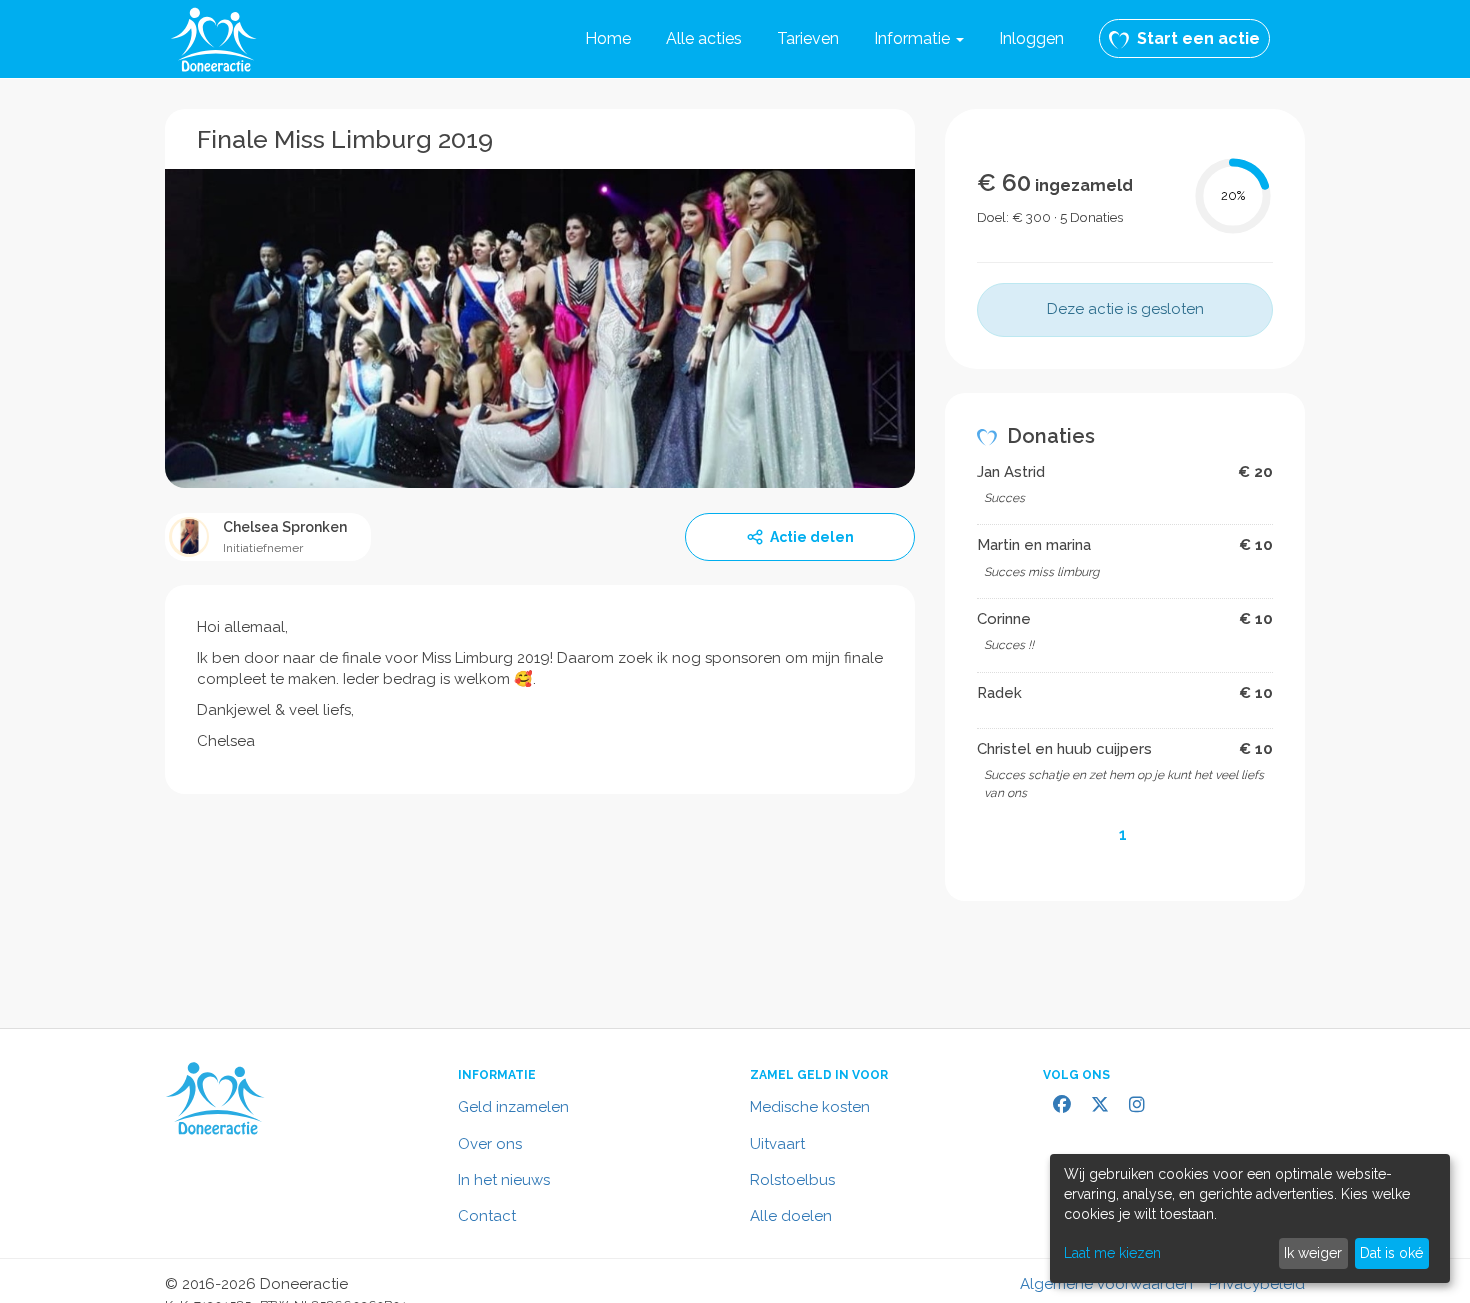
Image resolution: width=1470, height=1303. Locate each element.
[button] (919, 39)
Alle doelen (791, 1216)
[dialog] (1250, 1218)
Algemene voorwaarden (1106, 1284)
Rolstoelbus (792, 1180)
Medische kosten (810, 1107)
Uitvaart (777, 1144)
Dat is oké (1391, 1253)
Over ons (490, 1144)
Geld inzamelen (513, 1107)
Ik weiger (1313, 1253)
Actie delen (812, 537)
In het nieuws (504, 1180)
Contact (487, 1216)
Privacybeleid (1257, 1284)
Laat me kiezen (1112, 1253)
